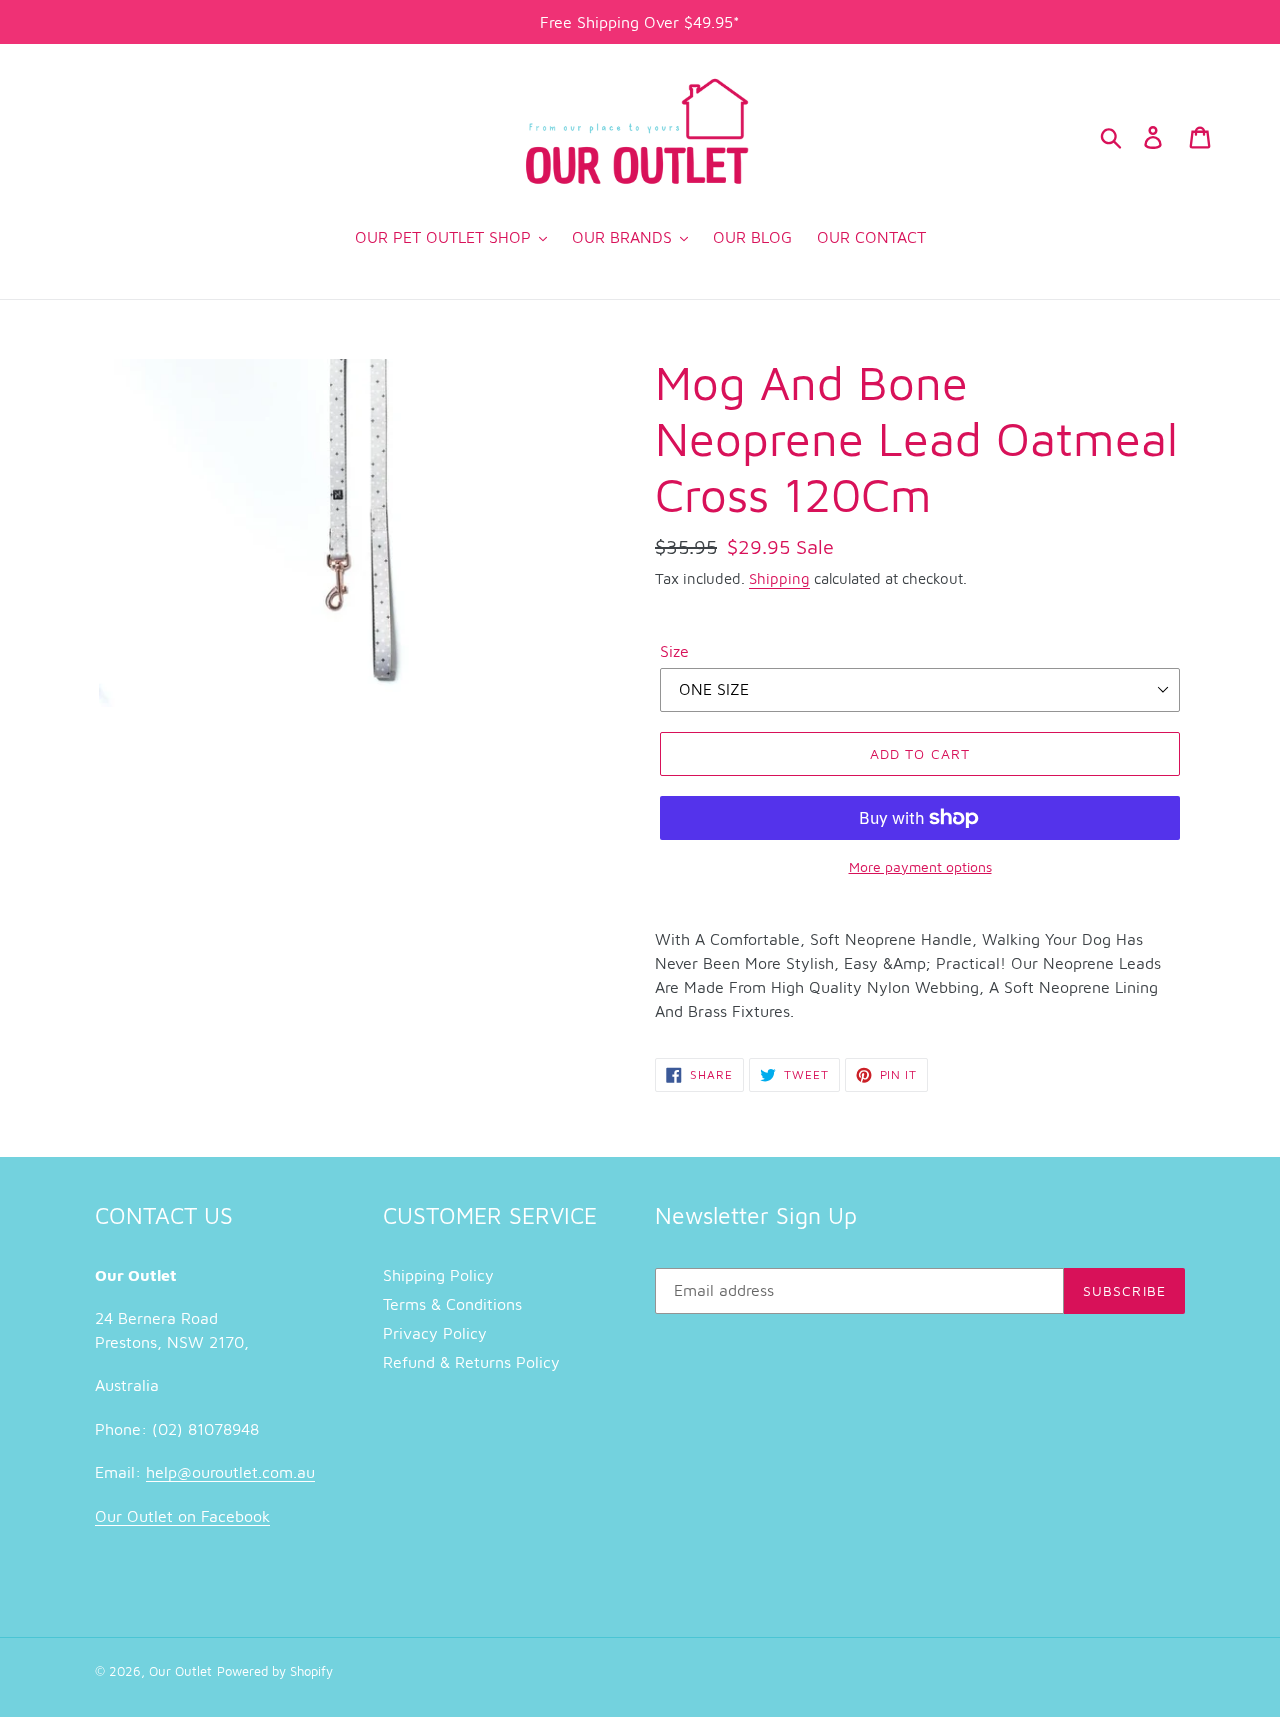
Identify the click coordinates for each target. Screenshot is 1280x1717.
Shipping (779, 578)
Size (674, 651)
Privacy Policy (435, 1333)
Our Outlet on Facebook (182, 1516)
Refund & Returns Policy (471, 1362)
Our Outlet (180, 1671)
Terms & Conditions (452, 1304)
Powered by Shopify (275, 1671)
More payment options (920, 866)
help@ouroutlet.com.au (230, 1472)
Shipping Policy (438, 1275)
